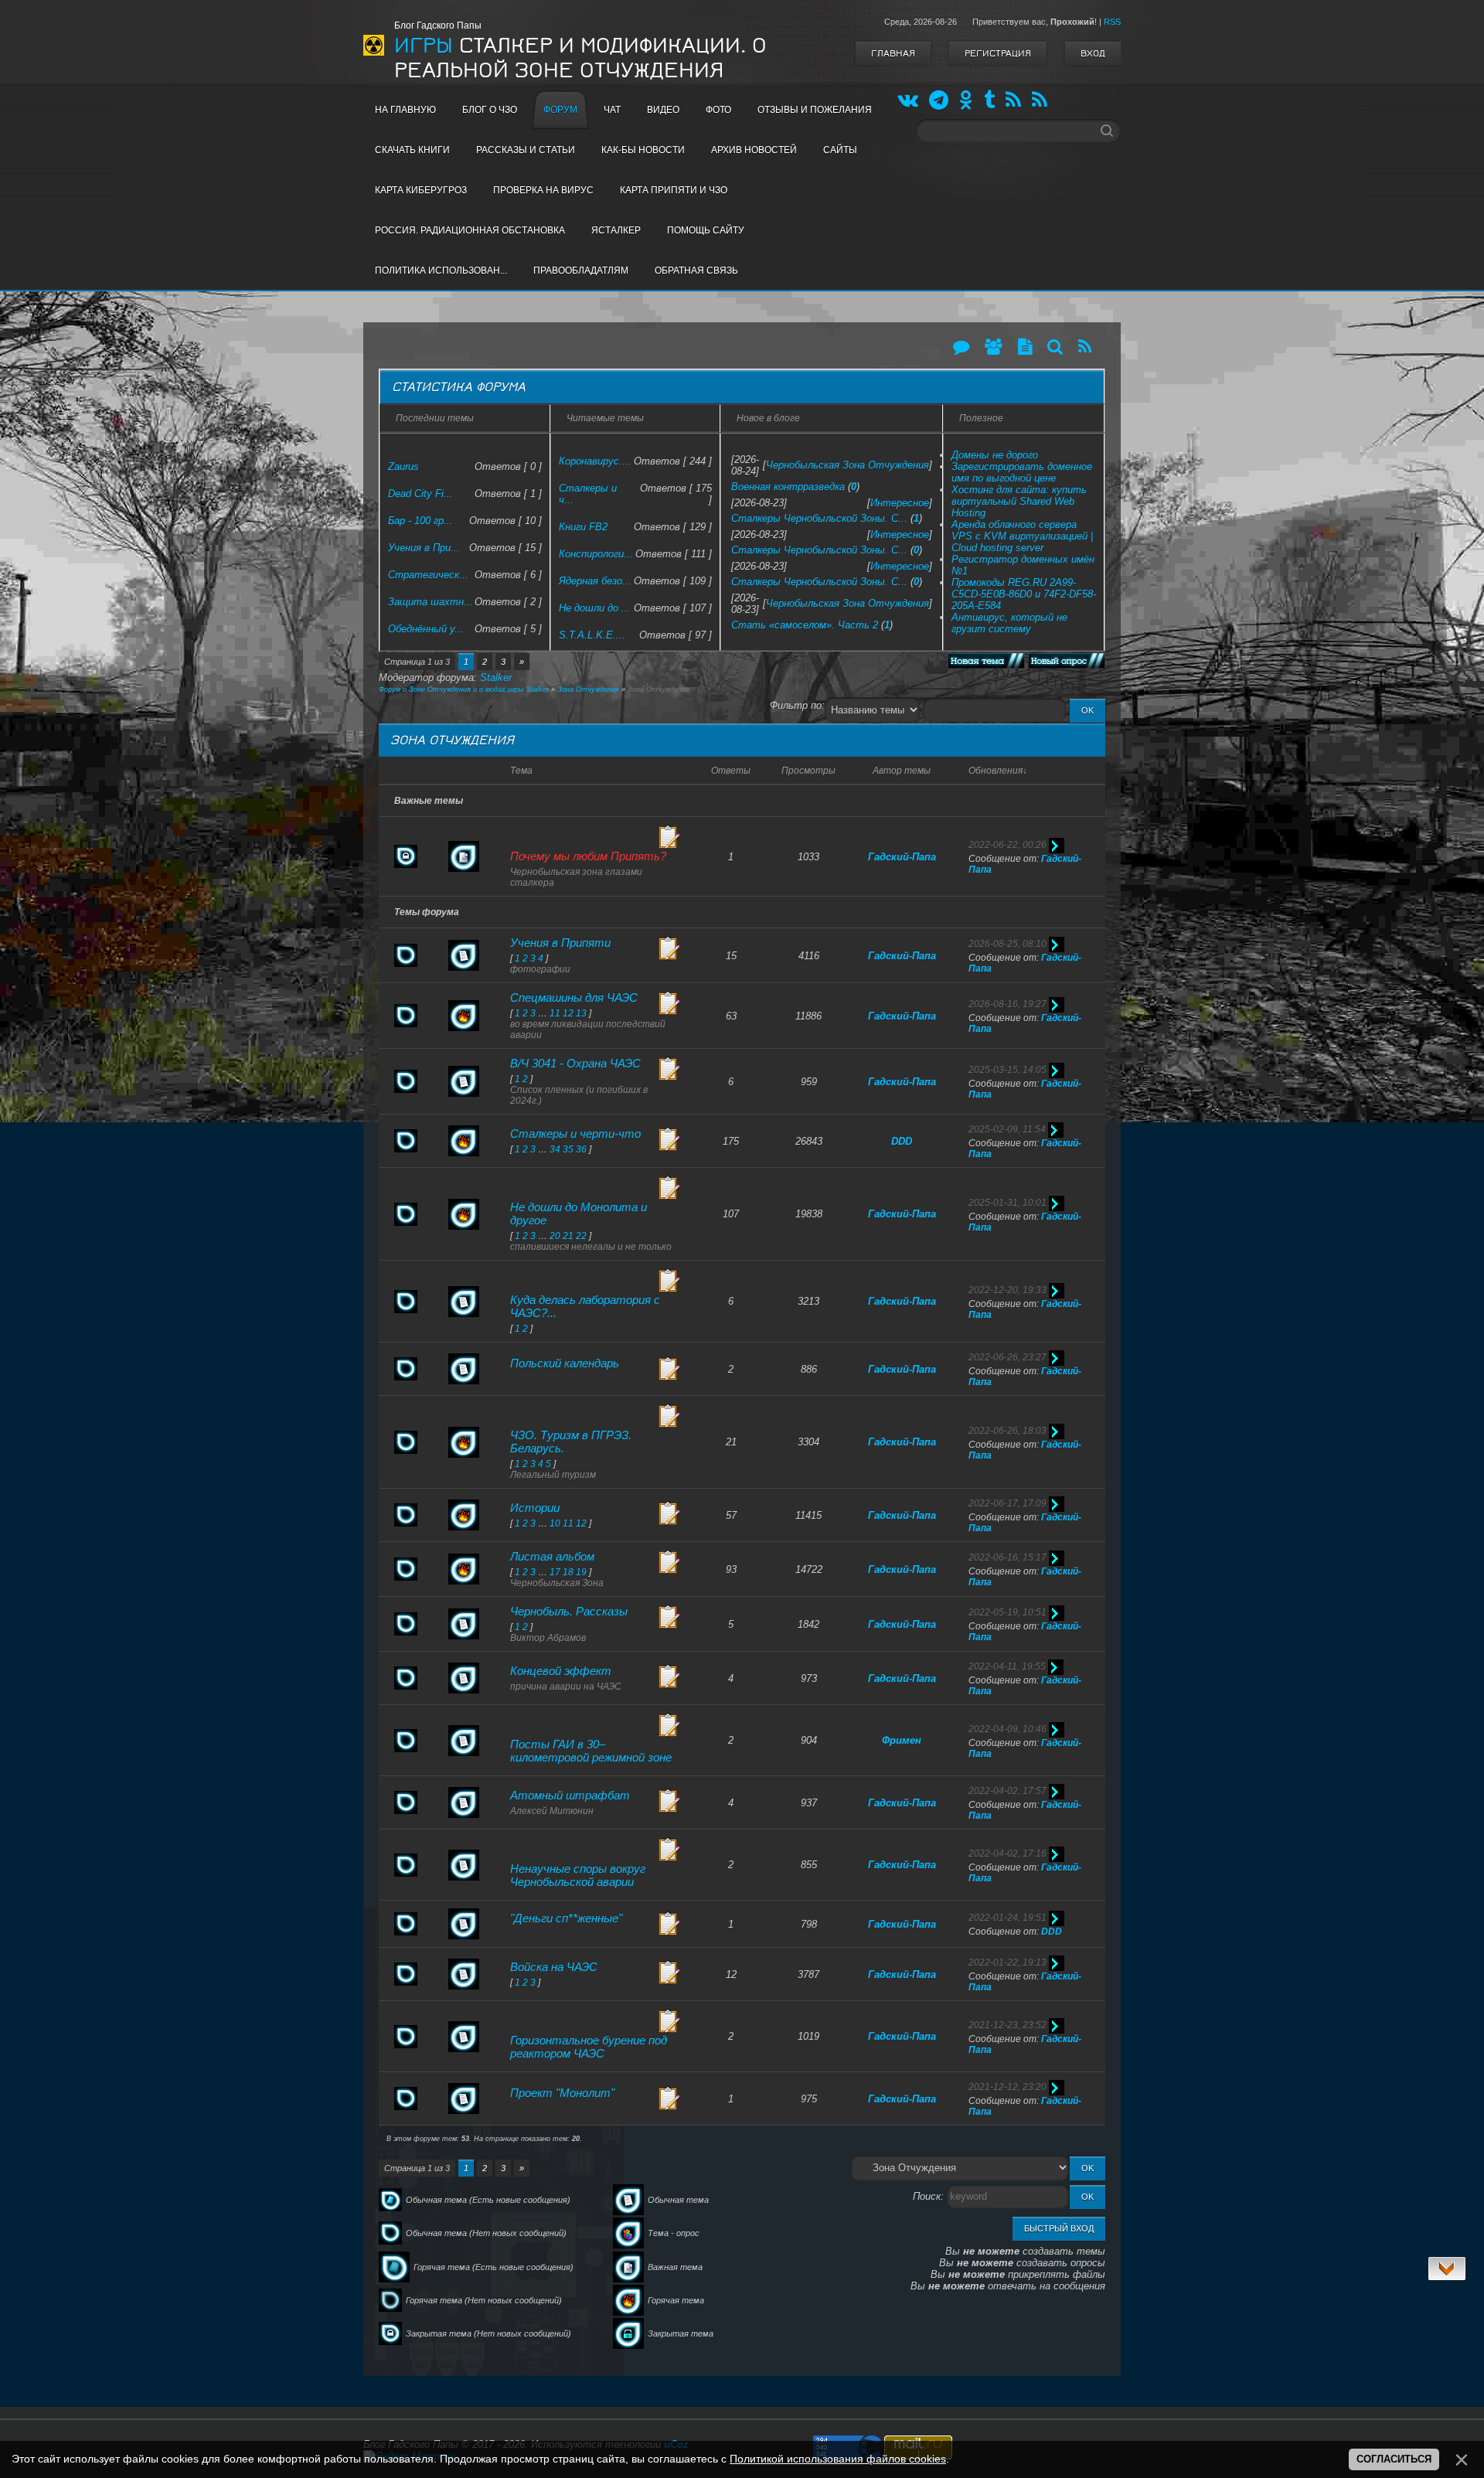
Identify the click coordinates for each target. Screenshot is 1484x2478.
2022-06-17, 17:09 (1007, 1503)
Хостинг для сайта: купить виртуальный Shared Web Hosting (1019, 501)
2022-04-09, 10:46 (1007, 1729)
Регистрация (998, 53)
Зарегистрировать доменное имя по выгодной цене (1022, 472)
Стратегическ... (428, 575)
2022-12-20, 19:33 (1007, 1290)
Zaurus (403, 466)
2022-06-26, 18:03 (1007, 1431)
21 (568, 1236)
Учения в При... (424, 548)
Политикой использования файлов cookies (838, 2459)
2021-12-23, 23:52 (1007, 2025)
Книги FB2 (583, 527)
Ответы (731, 771)
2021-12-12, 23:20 (1007, 2087)
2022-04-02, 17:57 (1007, 1791)
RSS (1112, 22)
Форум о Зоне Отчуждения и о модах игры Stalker (464, 689)
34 (555, 1149)
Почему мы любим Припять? (588, 856)
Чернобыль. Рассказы (569, 1611)
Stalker (496, 677)
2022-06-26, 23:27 (1007, 1357)
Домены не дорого (995, 455)
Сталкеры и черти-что (575, 1133)
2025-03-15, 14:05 (1007, 1070)
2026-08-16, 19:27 (1007, 1004)
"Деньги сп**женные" (566, 1918)
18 (568, 1572)
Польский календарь (565, 1363)
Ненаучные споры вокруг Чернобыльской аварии (578, 1875)
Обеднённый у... (426, 629)
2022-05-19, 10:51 (1007, 1612)
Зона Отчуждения (588, 689)
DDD (902, 1141)
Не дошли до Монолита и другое (579, 1213)
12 (568, 1013)
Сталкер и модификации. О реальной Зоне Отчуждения (580, 58)
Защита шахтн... (431, 602)
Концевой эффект (561, 1671)
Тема (521, 771)
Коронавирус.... (595, 461)
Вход (1093, 53)
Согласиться (1394, 2459)
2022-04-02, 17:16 (1007, 1853)
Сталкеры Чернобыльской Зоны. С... (819, 518)
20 (555, 1236)
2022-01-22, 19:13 (1007, 1962)
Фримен (902, 1740)
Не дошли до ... (595, 608)
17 (555, 1572)
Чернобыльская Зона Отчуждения (848, 465)
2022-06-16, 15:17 (1007, 1557)
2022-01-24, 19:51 (1007, 1918)
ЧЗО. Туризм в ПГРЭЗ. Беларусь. (571, 1442)
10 (555, 1523)
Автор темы (902, 771)
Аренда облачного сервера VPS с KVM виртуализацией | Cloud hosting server (1022, 536)
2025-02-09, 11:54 (1007, 1129)
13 (581, 1013)
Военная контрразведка (788, 487)
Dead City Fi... (420, 494)
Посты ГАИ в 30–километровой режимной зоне (591, 1751)
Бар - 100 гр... (420, 521)
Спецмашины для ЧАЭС (574, 997)
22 (581, 1236)
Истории (535, 1508)
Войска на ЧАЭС (554, 1967)
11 (555, 1013)
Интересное (900, 503)
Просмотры (808, 771)
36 (581, 1149)
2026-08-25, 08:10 (1007, 944)
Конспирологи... (596, 554)
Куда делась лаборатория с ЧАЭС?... (585, 1306)
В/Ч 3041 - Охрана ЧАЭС (575, 1063)
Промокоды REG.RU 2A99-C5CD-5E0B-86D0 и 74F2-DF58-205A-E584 (1024, 594)
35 (568, 1149)
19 (581, 1572)
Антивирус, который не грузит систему (1009, 623)
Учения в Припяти (560, 943)
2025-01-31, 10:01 (1007, 1203)
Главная (893, 53)
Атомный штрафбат (570, 1795)
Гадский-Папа (902, 857)
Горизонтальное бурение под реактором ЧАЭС (589, 2047)
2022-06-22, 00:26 (1007, 845)
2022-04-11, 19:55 (1007, 1666)
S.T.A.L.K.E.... (592, 635)
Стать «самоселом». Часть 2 (805, 625)
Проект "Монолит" (562, 2093)
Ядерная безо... (595, 581)
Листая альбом (552, 1556)
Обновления (996, 771)
